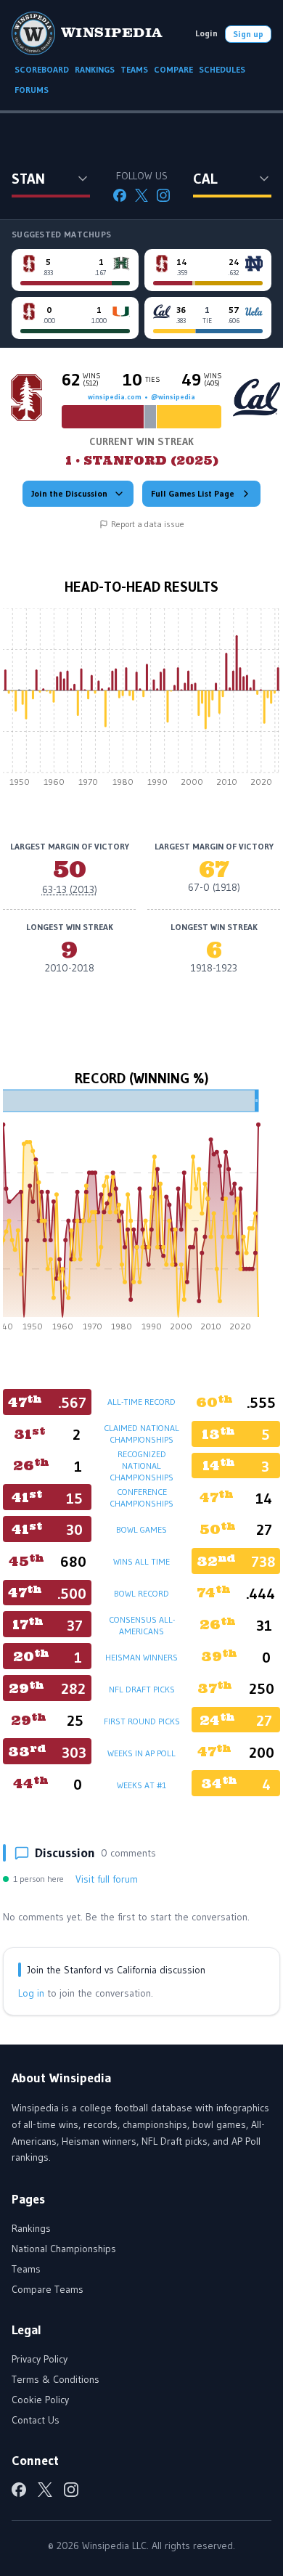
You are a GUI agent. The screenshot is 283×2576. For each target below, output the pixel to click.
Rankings (31, 2228)
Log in (31, 1993)
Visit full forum (107, 1879)
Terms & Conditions (56, 2379)
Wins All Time (141, 1561)
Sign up (248, 34)
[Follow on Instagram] (163, 195)
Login (206, 33)
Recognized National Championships (141, 1466)
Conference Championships (141, 1497)
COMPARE (173, 69)
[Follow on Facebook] (120, 195)
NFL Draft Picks (142, 1689)
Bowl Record (141, 1593)
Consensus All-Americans (142, 1625)
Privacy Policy (40, 2359)
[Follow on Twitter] (141, 195)
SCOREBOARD (42, 69)
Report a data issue (148, 524)
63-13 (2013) (70, 889)
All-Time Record (141, 1402)
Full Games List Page (193, 493)
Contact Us (36, 2420)
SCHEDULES (222, 69)
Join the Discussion (69, 493)
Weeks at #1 (141, 1785)
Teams (26, 2269)
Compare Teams (48, 2289)
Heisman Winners (141, 1657)
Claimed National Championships (141, 1434)
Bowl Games (141, 1529)
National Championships (64, 2249)
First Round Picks (142, 1721)
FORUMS (32, 90)
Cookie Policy (40, 2400)
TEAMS (134, 69)
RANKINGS (95, 69)
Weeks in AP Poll (141, 1753)
